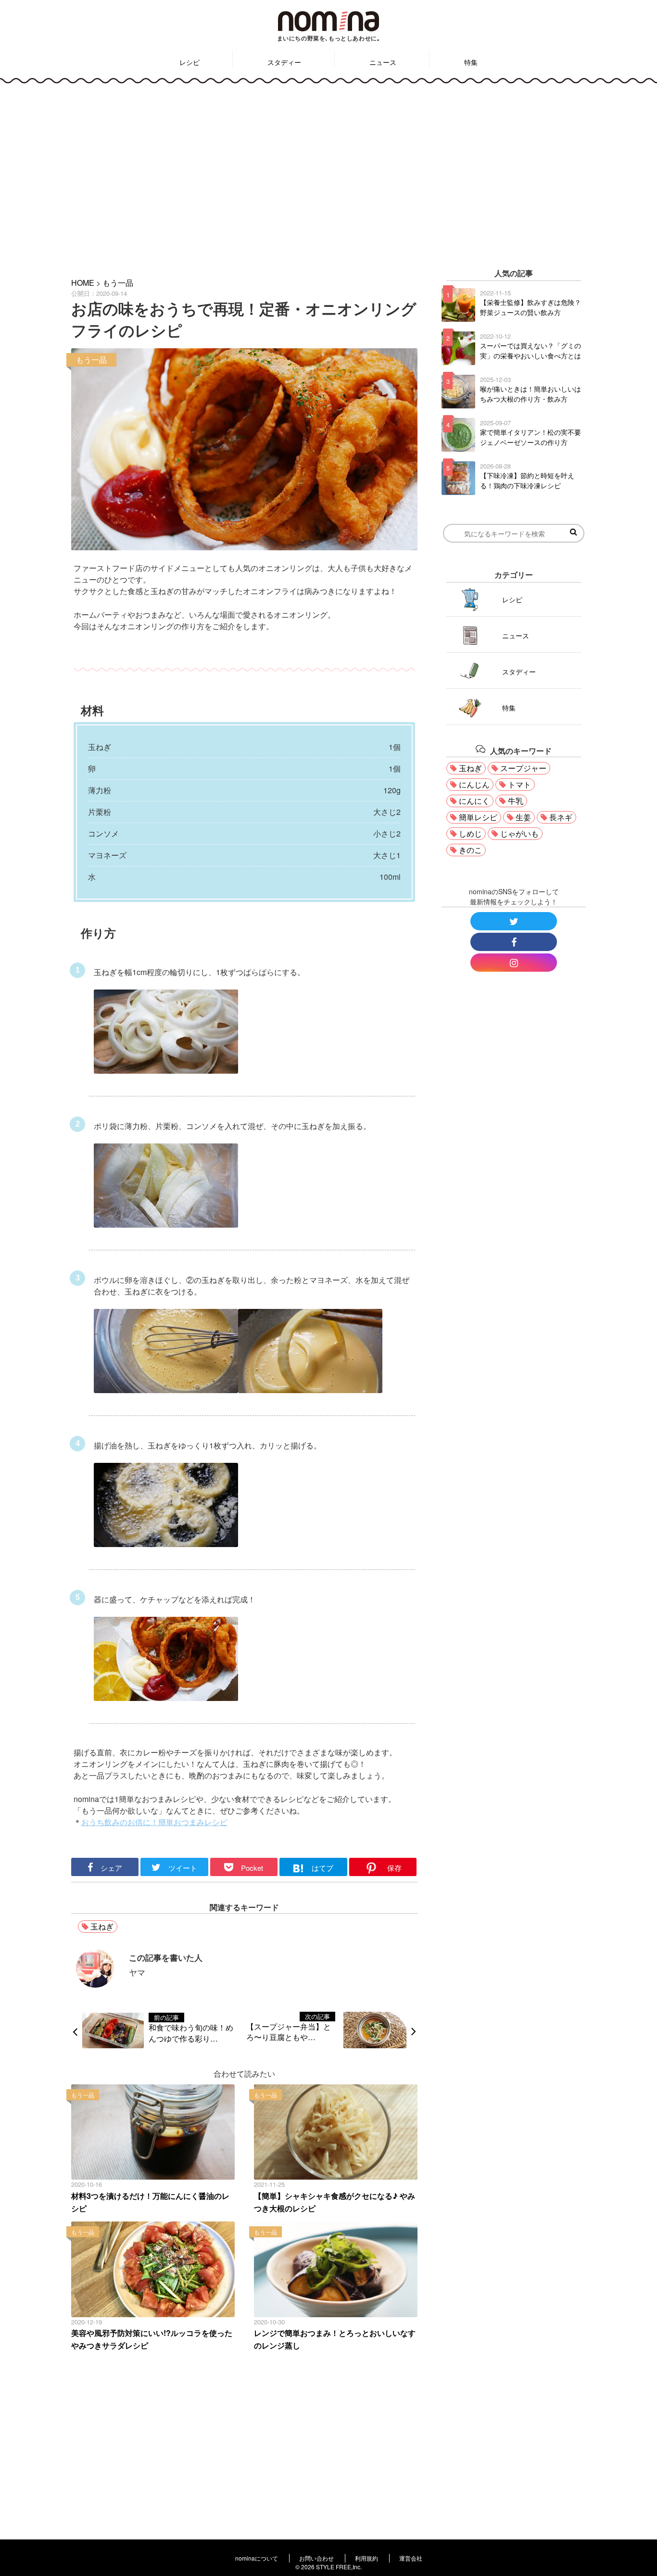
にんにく (474, 801)
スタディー (284, 62)
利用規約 (366, 2558)
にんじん (474, 784)
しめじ (470, 833)
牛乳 (516, 801)
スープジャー (523, 768)
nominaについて (257, 2558)
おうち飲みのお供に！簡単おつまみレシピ (154, 1822)
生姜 (523, 817)
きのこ (470, 850)
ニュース (383, 62)
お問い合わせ (316, 2558)
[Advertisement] (328, 174)
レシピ (190, 62)
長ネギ (561, 817)
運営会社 (411, 2558)
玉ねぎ (102, 1926)
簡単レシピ (478, 817)
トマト (519, 784)
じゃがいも (519, 833)
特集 (471, 62)
